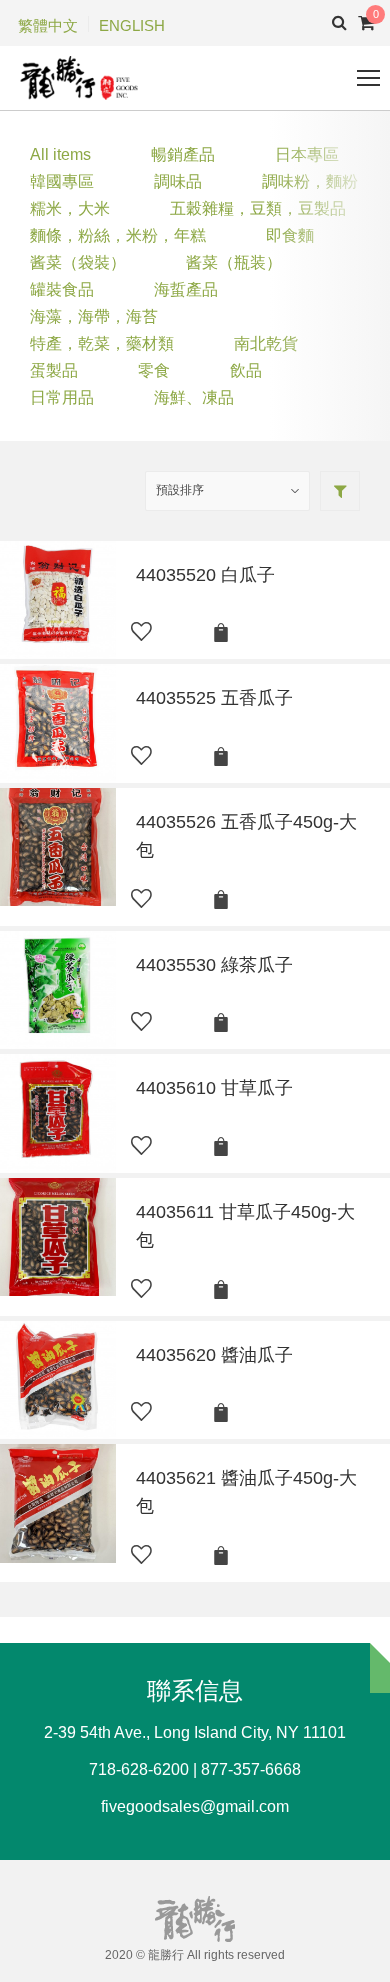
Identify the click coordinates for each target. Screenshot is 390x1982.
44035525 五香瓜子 (214, 698)
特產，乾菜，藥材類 (102, 343)
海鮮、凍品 (194, 397)
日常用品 (62, 397)
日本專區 (307, 154)
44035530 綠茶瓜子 (214, 965)
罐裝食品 (62, 289)
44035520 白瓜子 (205, 575)
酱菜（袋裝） (78, 262)
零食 (154, 370)
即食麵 (290, 235)
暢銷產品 (183, 154)
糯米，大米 (70, 208)
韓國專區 (62, 181)
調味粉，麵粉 (310, 181)
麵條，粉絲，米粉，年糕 (118, 235)
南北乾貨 (266, 343)
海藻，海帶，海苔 (94, 316)
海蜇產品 (186, 289)
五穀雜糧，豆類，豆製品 (258, 208)
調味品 (178, 181)
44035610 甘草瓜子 (214, 1088)
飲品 (246, 370)
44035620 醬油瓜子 (214, 1355)
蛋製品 (54, 370)
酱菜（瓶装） (234, 262)
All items (60, 154)
